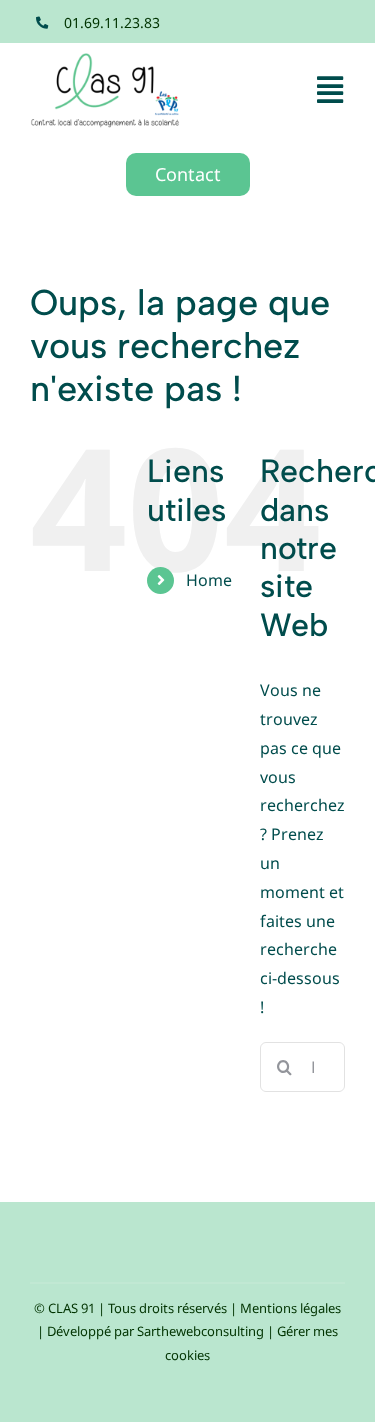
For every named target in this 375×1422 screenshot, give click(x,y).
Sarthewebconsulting (200, 1331)
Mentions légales (290, 1308)
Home (209, 580)
